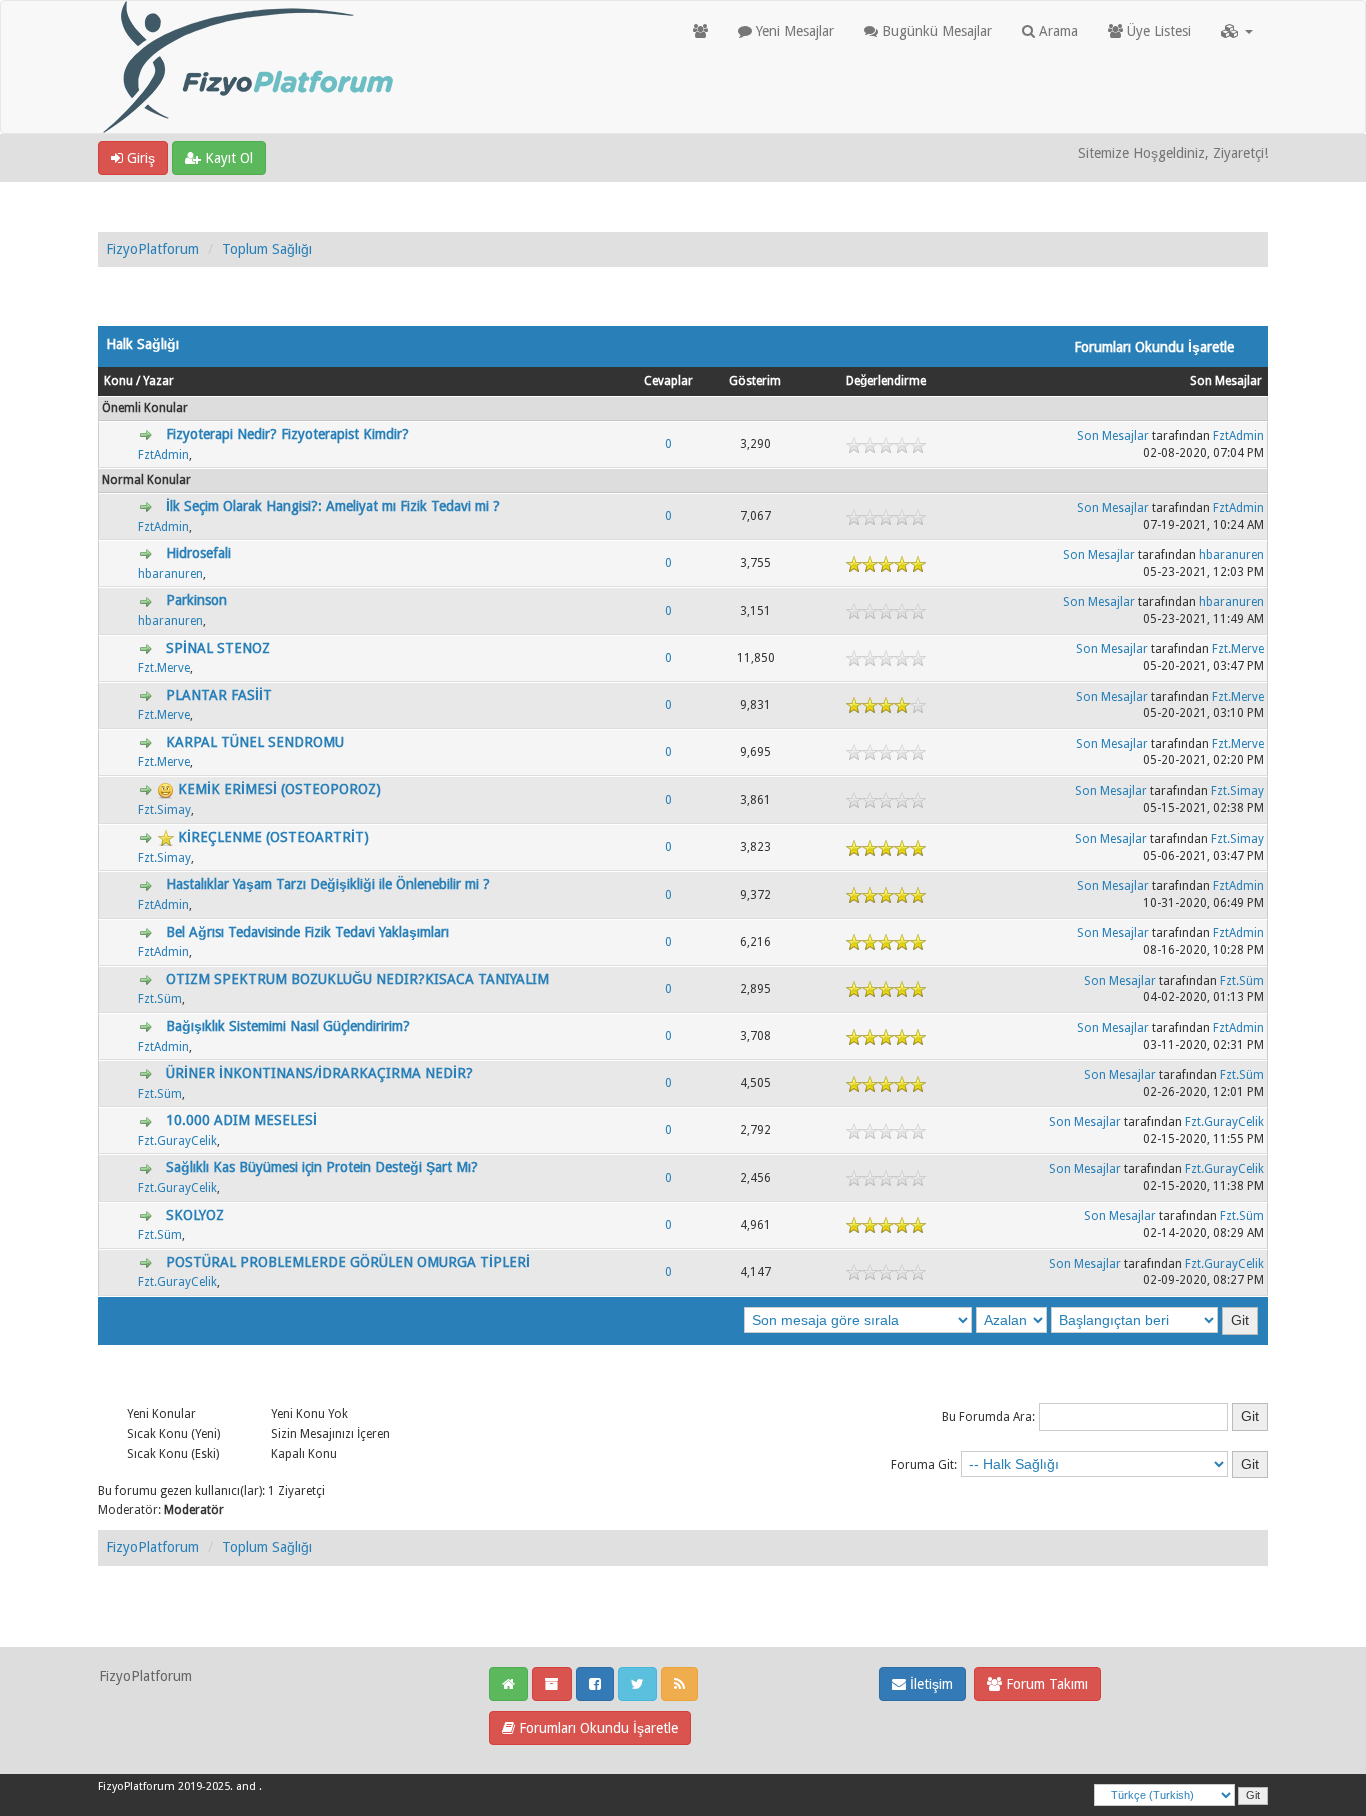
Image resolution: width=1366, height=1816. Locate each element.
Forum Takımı (1045, 1684)
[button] (1237, 31)
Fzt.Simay (164, 810)
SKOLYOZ (195, 1215)
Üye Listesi (1157, 31)
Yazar (158, 381)
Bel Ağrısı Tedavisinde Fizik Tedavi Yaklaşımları (307, 932)
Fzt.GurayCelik (177, 1141)
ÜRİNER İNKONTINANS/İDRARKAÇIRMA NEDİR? (319, 1073)
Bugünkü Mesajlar (935, 31)
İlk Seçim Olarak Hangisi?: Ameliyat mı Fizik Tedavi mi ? (333, 506)
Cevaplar (668, 381)
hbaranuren (170, 574)
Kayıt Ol (227, 158)
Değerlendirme (886, 381)
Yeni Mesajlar (793, 31)
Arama (1056, 31)
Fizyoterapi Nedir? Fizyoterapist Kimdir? (287, 434)
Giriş (139, 158)
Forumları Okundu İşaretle (596, 1728)
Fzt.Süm (160, 999)
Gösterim (755, 381)
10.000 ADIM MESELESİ (241, 1120)
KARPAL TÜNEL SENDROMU (255, 742)
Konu (118, 381)
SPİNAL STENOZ (218, 648)
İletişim (929, 1684)
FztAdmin (163, 455)
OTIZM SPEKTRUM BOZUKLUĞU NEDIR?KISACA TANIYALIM (357, 979)
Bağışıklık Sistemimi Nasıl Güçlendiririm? (288, 1026)
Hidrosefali (198, 553)
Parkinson (196, 600)
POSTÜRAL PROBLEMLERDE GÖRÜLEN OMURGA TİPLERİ (348, 1262)
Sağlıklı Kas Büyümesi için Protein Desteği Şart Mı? (322, 1167)
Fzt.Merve (164, 668)
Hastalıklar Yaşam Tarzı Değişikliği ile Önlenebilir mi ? (328, 884)
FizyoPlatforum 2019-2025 (164, 1786)
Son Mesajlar (1226, 381)
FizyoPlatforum (152, 249)
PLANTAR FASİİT (219, 695)
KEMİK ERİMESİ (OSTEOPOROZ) (279, 789)
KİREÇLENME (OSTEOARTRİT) (273, 837)
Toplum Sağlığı (267, 249)
